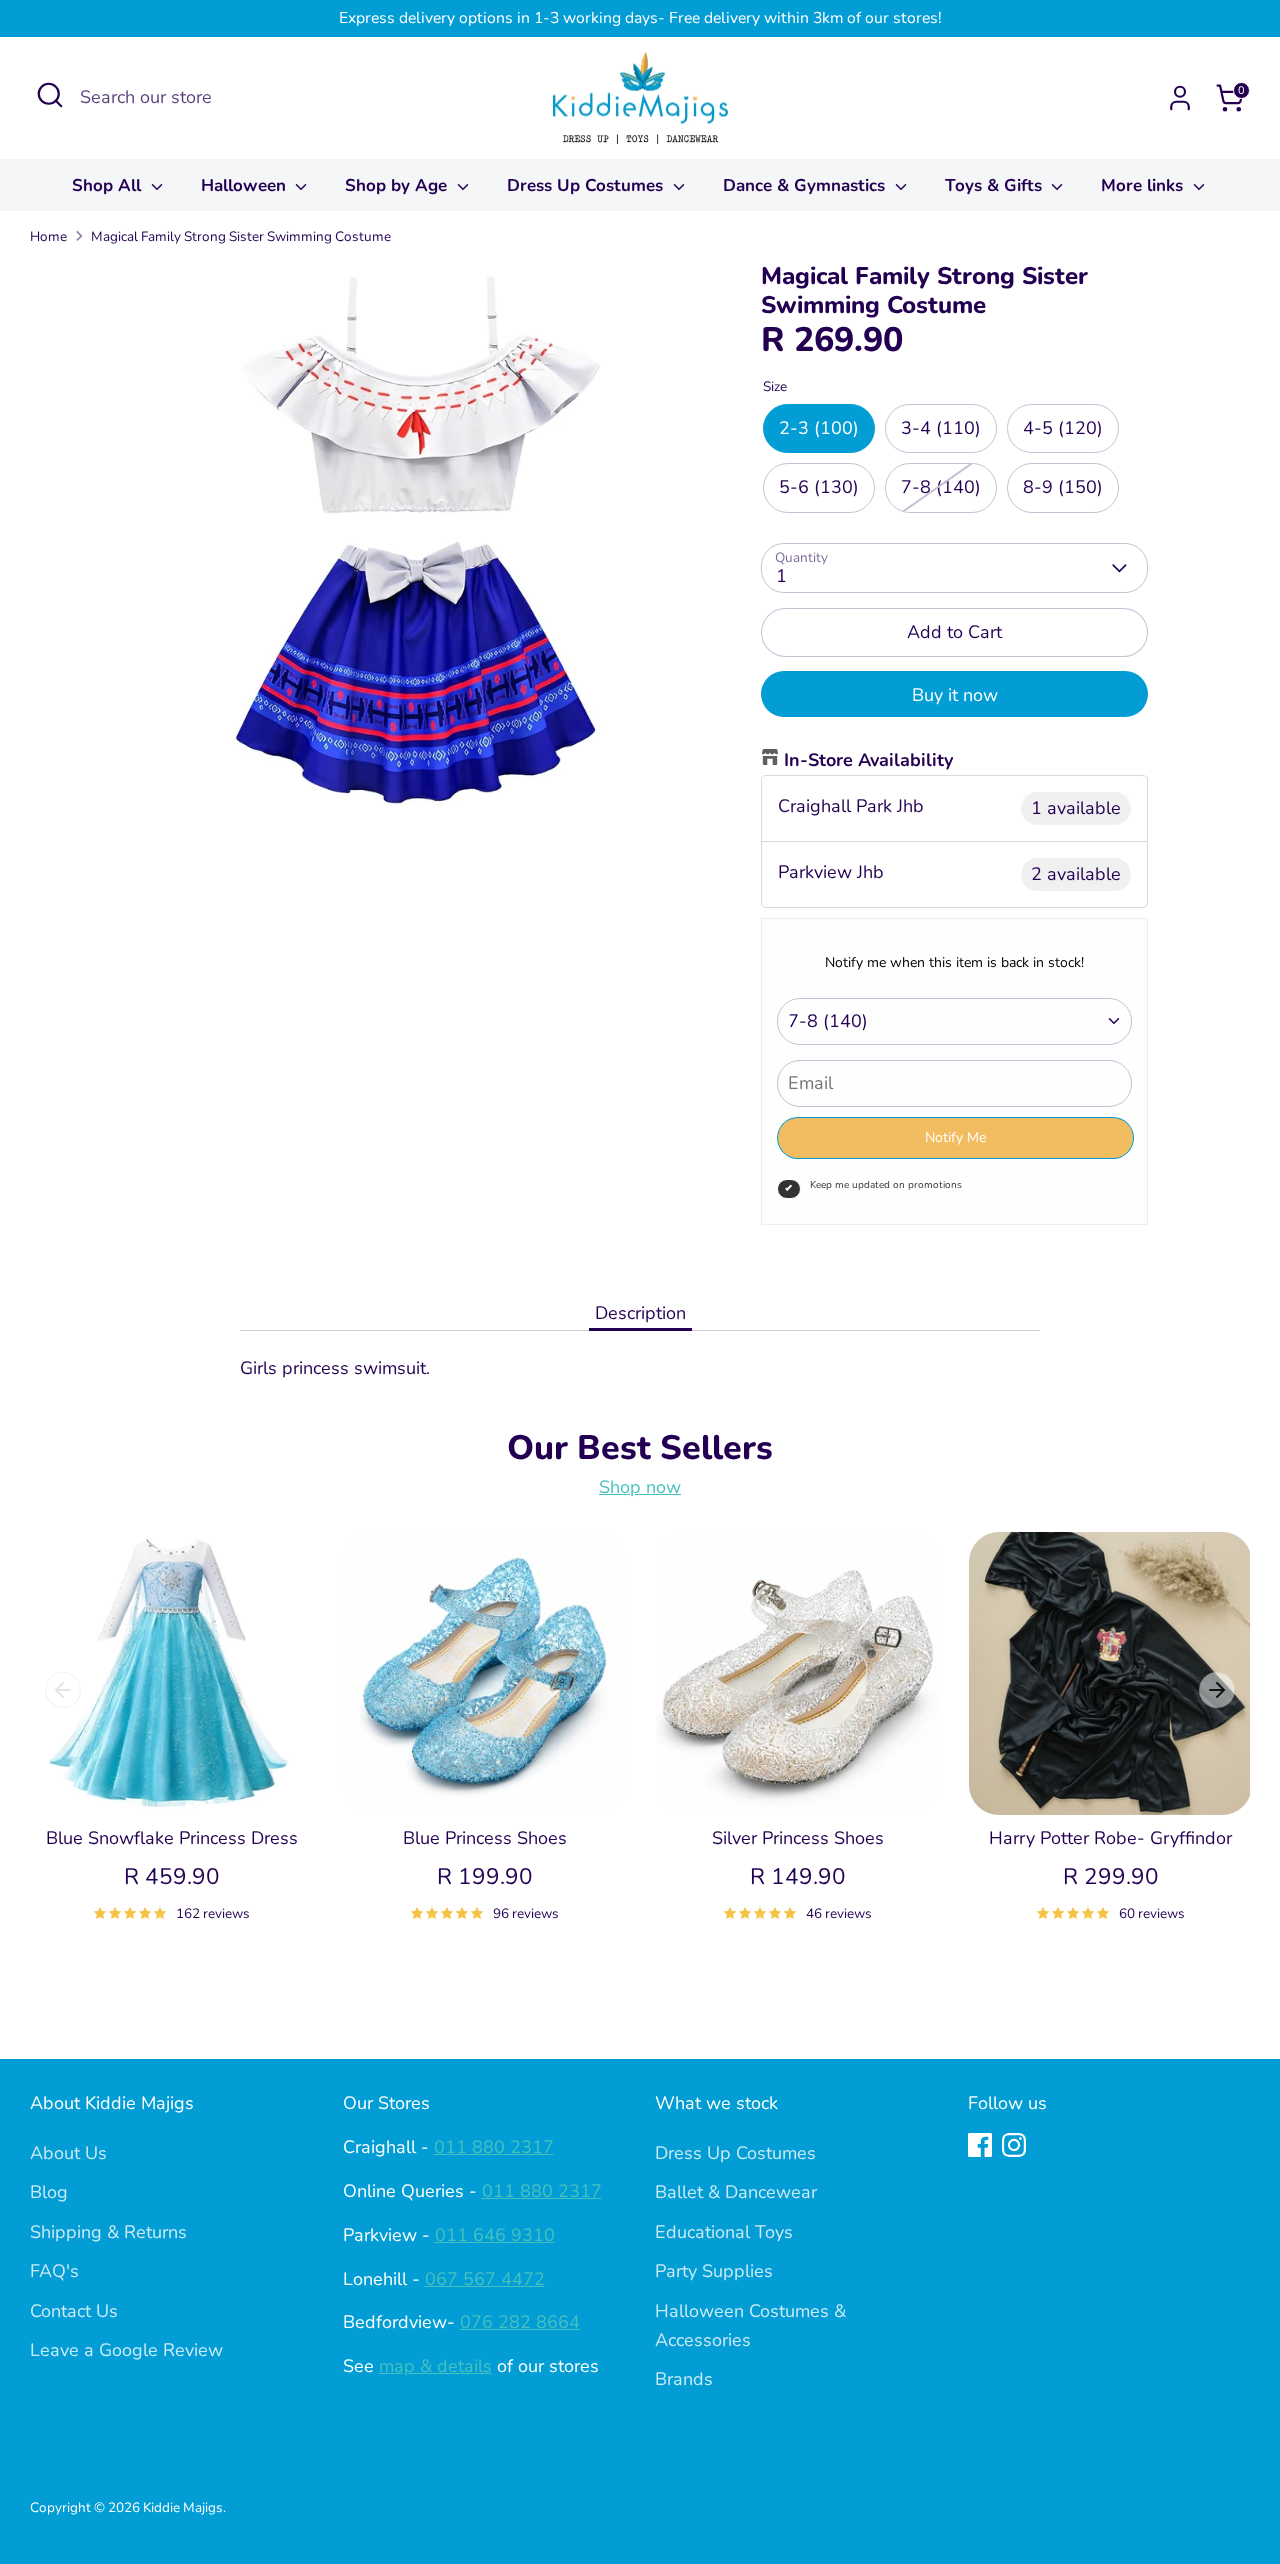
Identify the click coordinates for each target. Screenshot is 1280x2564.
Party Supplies (714, 2271)
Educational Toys (724, 2232)
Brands (684, 2379)
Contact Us (74, 2311)
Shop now (640, 1487)
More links (1144, 185)
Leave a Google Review (126, 2350)
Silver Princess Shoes (798, 1838)
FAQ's (54, 2271)
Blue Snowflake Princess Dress (172, 1838)
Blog (49, 2192)
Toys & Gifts (996, 185)
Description (640, 1313)
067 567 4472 (485, 2279)
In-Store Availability (868, 760)
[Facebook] (980, 2145)
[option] (156, 1750)
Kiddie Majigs (183, 2507)
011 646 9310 (495, 2235)
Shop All (109, 185)
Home (48, 236)
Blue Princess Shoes (485, 1838)
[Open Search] (50, 95)
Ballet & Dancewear (736, 2192)
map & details (435, 2366)
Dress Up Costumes (587, 185)
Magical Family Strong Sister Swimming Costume (241, 236)
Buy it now (955, 695)
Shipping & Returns (108, 2232)
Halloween (246, 185)
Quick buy (173, 1780)
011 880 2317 (494, 2147)
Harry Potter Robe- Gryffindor (1110, 1838)
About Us (68, 2153)
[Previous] (63, 1690)
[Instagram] (1014, 2145)
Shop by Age (398, 185)
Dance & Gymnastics (806, 185)
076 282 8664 (520, 2322)
